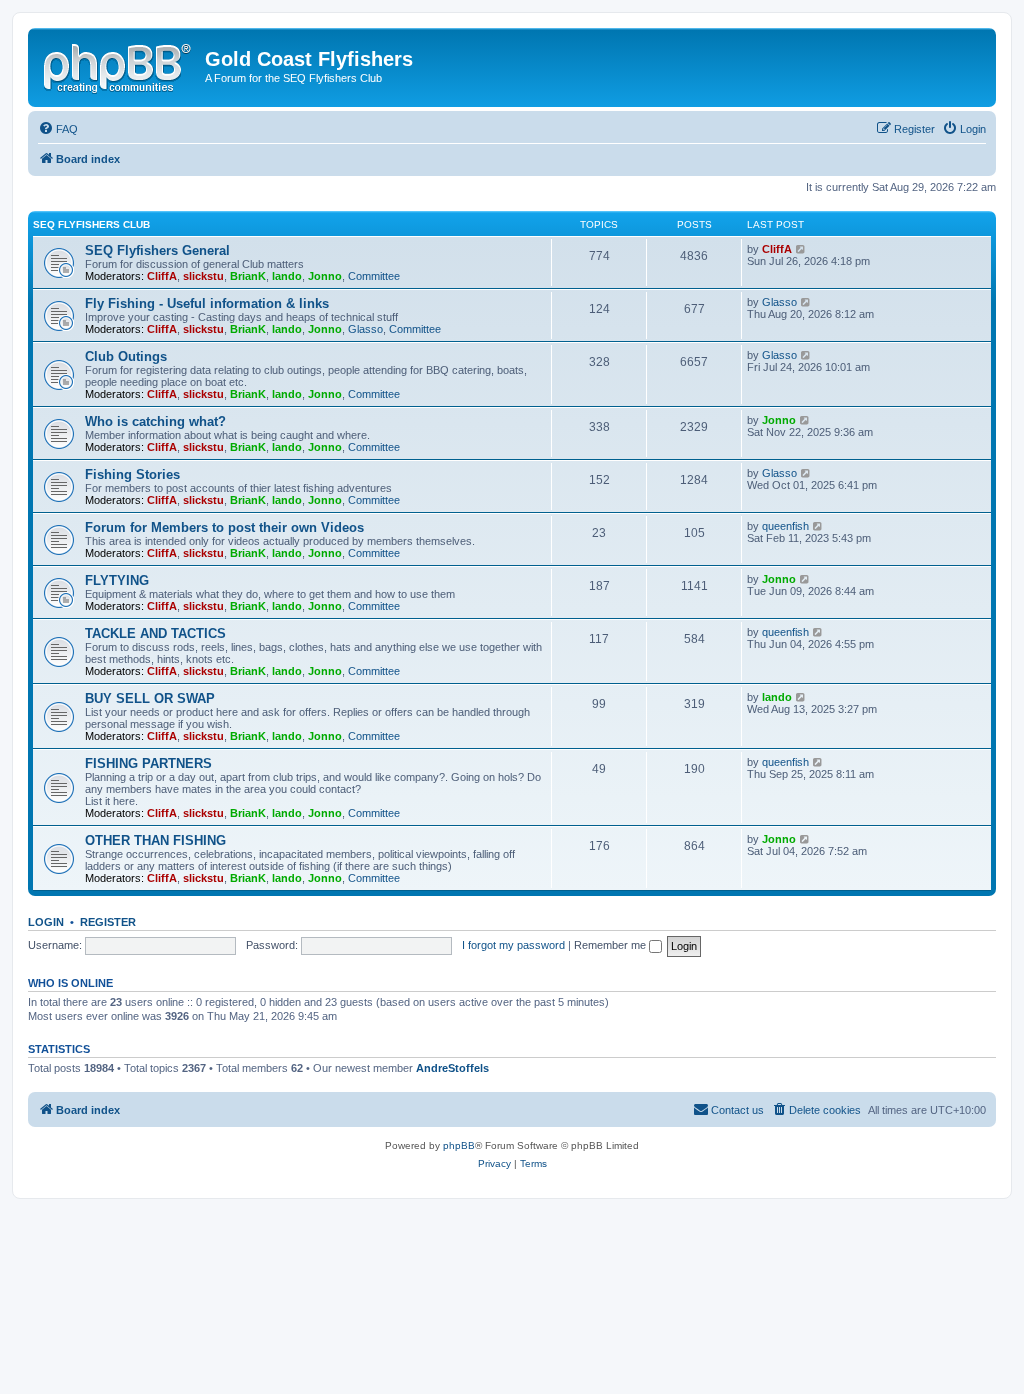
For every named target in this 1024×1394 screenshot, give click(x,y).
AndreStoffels (452, 1068)
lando (287, 276)
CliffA (162, 276)
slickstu (203, 276)
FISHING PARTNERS (148, 763)
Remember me (611, 945)
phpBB (459, 1145)
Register (108, 922)
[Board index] (119, 65)
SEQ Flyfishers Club (91, 224)
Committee (374, 276)
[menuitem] (58, 129)
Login (46, 922)
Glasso (365, 329)
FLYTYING (117, 580)
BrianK (248, 276)
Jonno (325, 276)
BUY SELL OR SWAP (150, 698)
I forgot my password (513, 945)
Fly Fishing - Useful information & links (207, 303)
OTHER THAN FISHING (155, 840)
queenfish (785, 526)
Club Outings (126, 356)
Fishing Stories (132, 474)
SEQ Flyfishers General (157, 250)
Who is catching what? (155, 421)
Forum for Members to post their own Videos (224, 527)
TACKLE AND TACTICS (155, 633)
